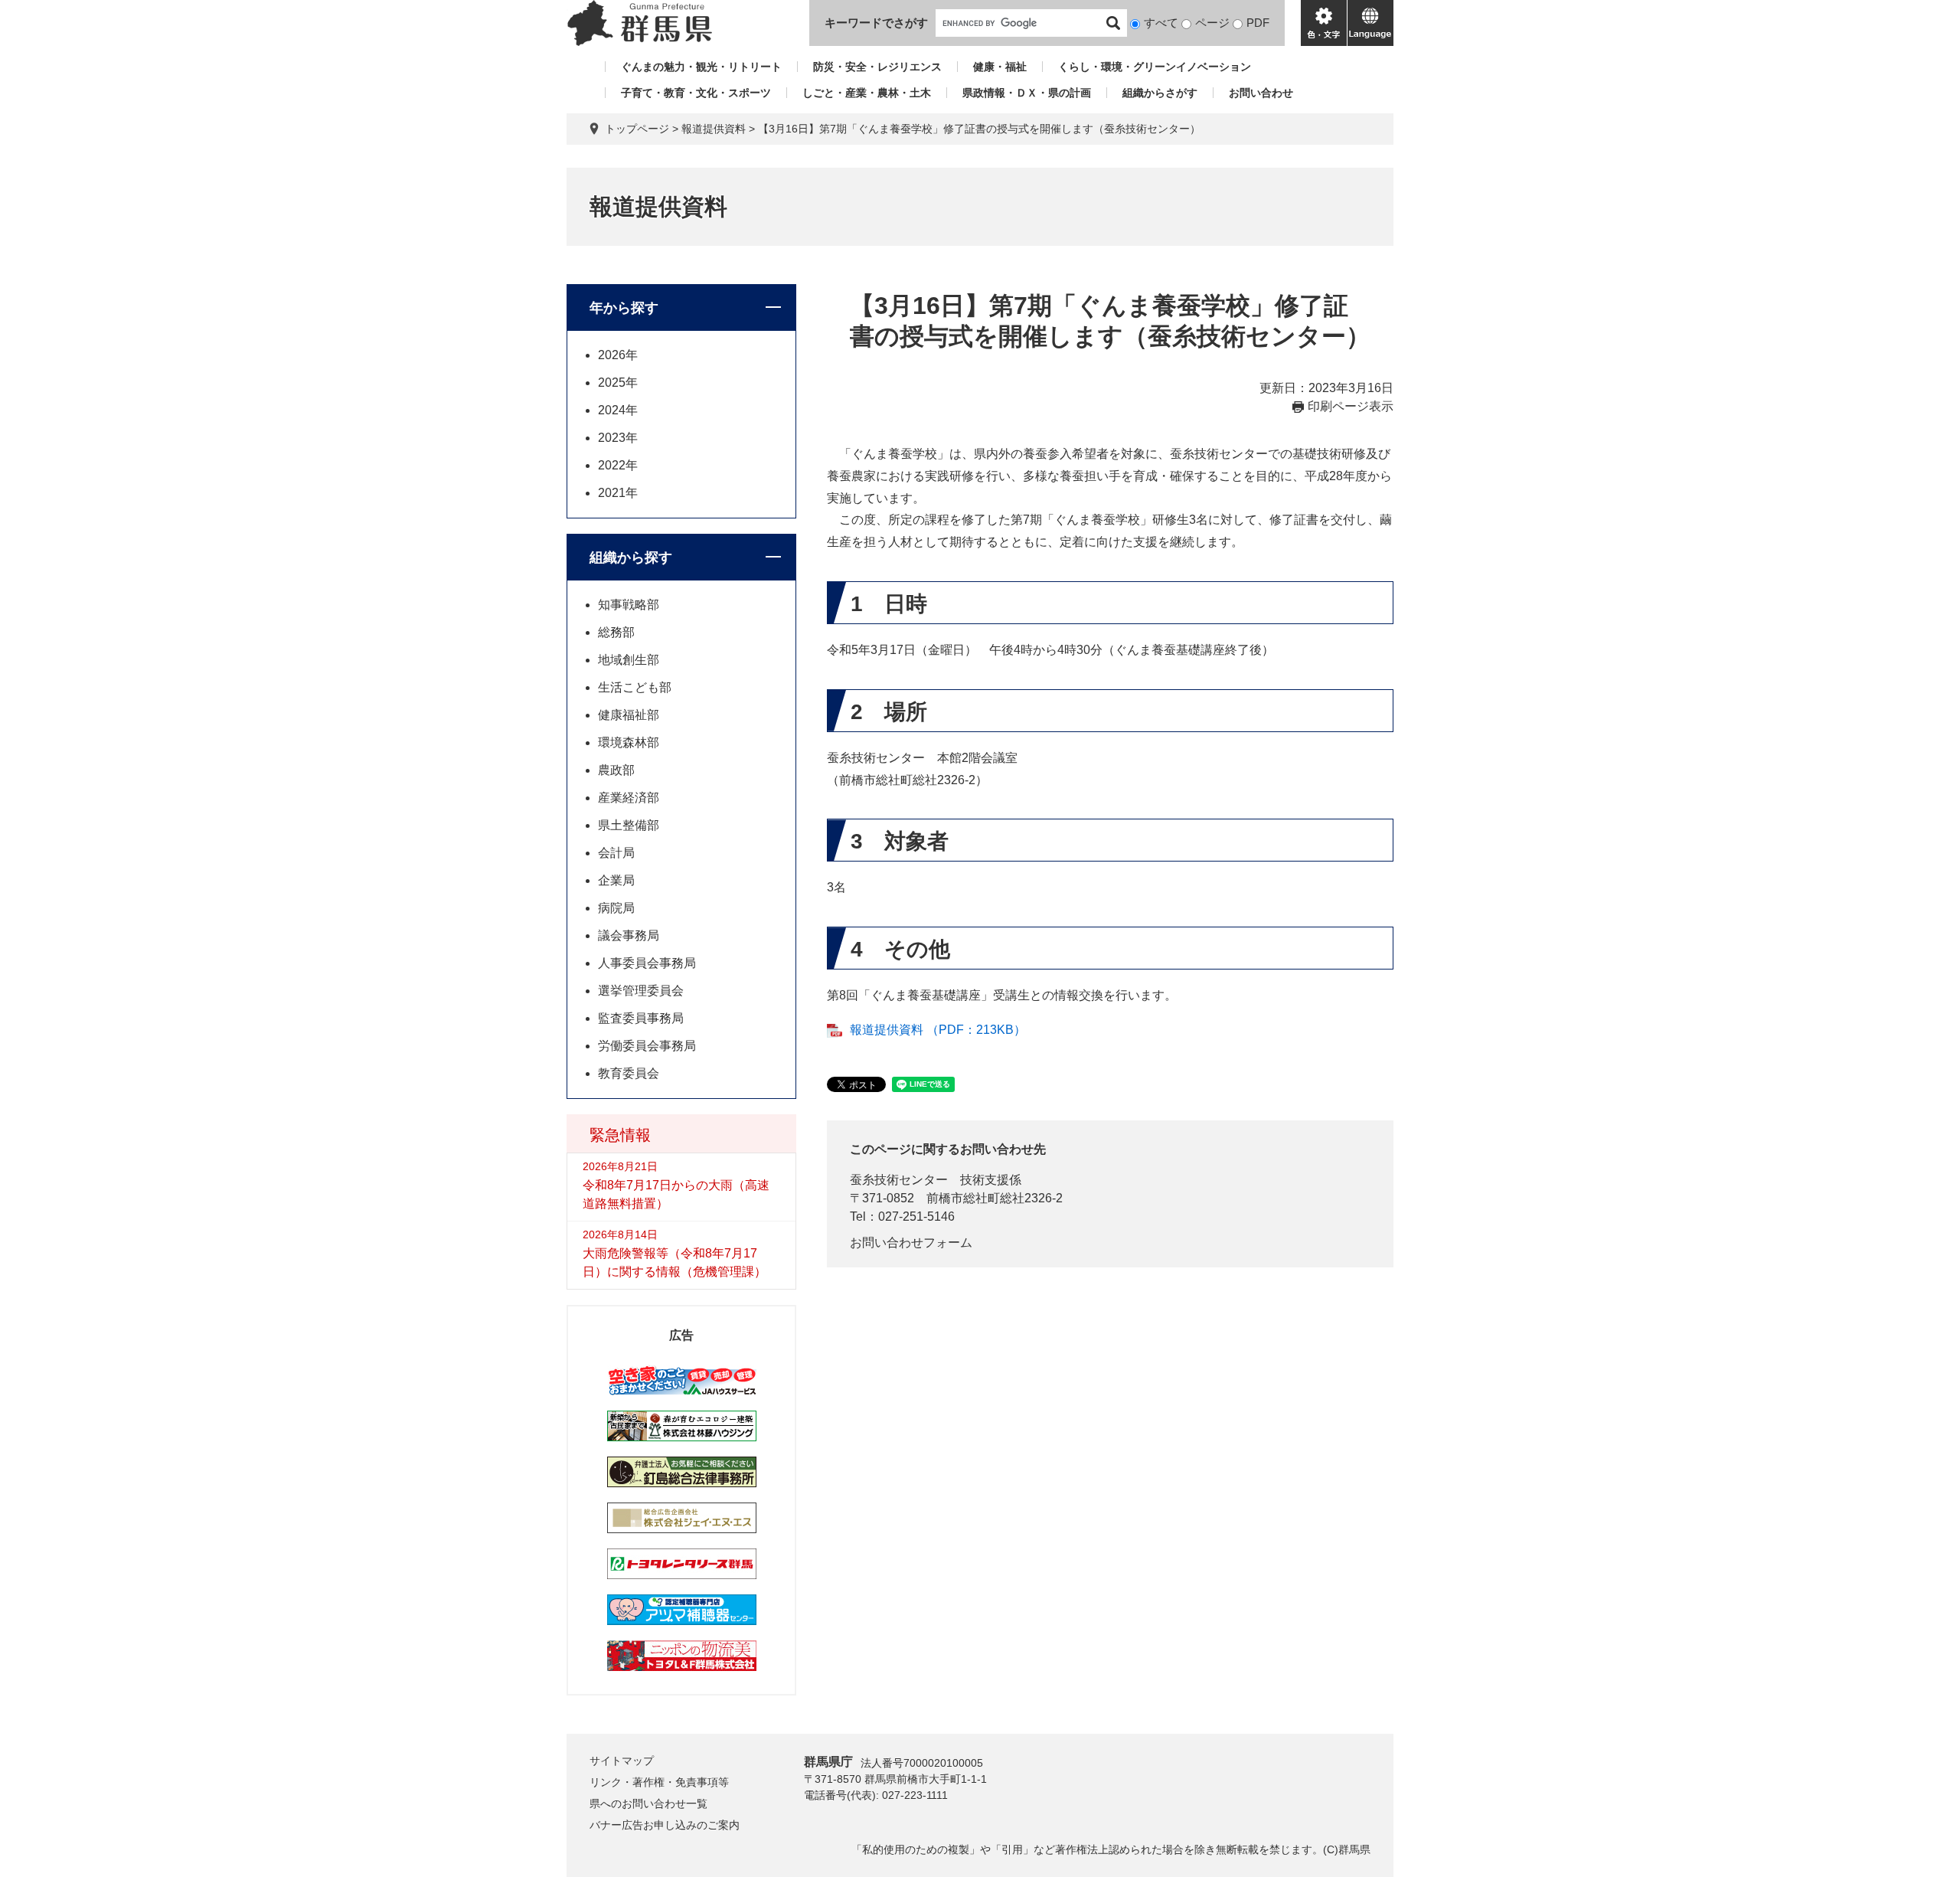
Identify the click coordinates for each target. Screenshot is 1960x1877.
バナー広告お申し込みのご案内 (665, 1825)
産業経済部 (629, 798)
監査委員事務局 (641, 1018)
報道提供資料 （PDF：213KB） (938, 1030)
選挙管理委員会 (641, 991)
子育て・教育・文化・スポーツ (696, 93)
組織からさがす (1160, 93)
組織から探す (631, 558)
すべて (1161, 23)
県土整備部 (629, 825)
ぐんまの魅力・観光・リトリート (701, 67)
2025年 (618, 383)
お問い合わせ (1261, 93)
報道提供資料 (714, 129)
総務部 (616, 632)
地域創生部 (629, 660)
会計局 (616, 853)
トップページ (637, 129)
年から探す (624, 308)
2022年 (618, 465)
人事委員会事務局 (647, 963)
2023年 (618, 438)
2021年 (618, 493)
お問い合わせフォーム (911, 1243)
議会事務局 (629, 935)
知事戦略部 (629, 605)
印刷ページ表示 (1351, 406)
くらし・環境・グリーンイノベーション (1155, 67)
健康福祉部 (629, 715)
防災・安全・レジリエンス (877, 67)
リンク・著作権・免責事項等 (659, 1782)
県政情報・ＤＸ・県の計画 (1027, 93)
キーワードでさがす (876, 23)
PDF (1258, 23)
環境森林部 (629, 742)
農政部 (616, 770)
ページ (1212, 23)
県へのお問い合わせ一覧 (648, 1803)
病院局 (616, 908)
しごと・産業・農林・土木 (867, 93)
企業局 (616, 880)
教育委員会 (629, 1073)
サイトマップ (622, 1761)
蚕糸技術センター (899, 1180)
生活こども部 (635, 687)
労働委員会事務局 (647, 1046)
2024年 (618, 410)
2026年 (618, 355)
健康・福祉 (1000, 67)
